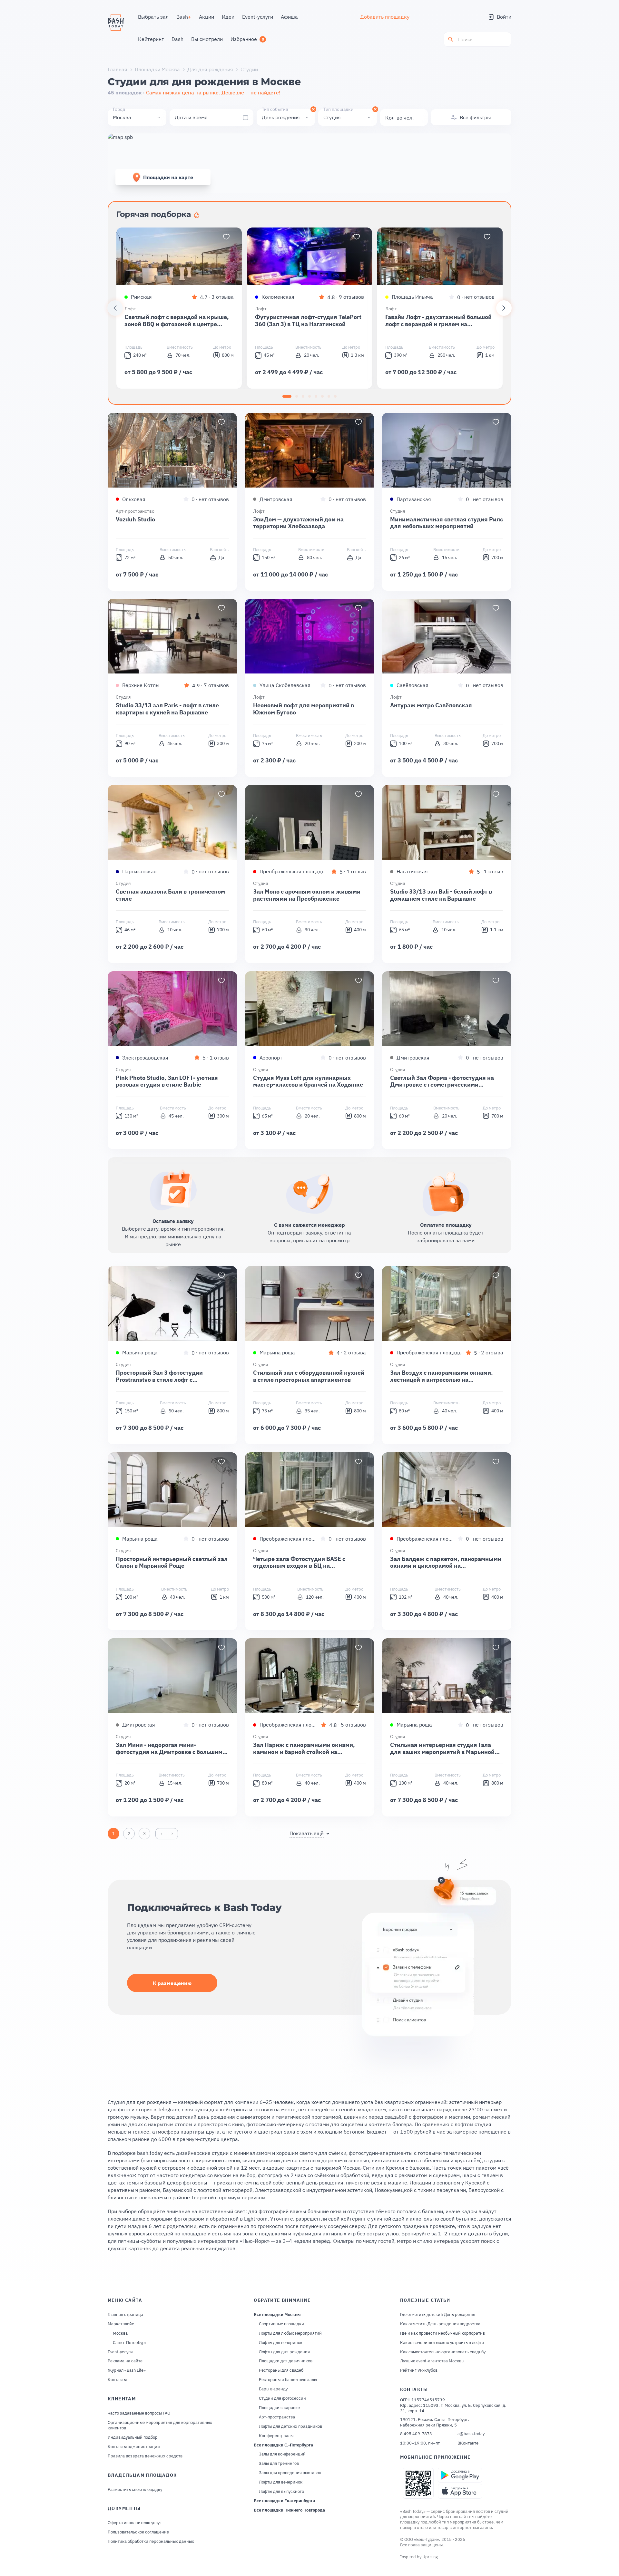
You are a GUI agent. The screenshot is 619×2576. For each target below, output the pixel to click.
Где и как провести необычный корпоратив (442, 2333)
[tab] (287, 396)
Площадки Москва (157, 69)
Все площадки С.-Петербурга (283, 2445)
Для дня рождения (210, 69)
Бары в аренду (273, 2389)
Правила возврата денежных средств (145, 2456)
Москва (120, 2333)
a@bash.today (471, 2434)
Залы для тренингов (279, 2464)
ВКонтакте (468, 2443)
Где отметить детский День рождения (438, 2315)
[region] (309, 308)
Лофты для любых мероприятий (290, 2333)
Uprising (430, 2557)
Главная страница (125, 2315)
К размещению (172, 1983)
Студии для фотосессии (282, 2398)
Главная (118, 69)
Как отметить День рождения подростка (440, 2324)
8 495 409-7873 (416, 2434)
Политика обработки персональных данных (151, 2542)
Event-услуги (120, 2352)
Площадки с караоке (279, 2408)
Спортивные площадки (281, 2324)
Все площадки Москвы (277, 2315)
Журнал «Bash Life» (127, 2370)
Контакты (117, 2380)
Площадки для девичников (286, 2361)
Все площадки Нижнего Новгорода (289, 2510)
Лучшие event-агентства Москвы (432, 2361)
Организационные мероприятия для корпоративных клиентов (160, 2425)
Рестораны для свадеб (281, 2370)
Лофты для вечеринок (281, 2343)
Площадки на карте (168, 177)
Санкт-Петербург (130, 2343)
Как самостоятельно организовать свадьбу (443, 2352)
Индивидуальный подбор (133, 2437)
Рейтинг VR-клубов (419, 2370)
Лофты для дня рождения (284, 2352)
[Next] (504, 308)
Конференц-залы (276, 2436)
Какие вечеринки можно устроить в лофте (442, 2343)
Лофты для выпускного (281, 2492)
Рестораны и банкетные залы (288, 2380)
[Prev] (115, 308)
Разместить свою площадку (135, 2490)
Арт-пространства (277, 2417)
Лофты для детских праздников (290, 2426)
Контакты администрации (134, 2447)
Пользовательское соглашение (138, 2532)
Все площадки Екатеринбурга (284, 2501)
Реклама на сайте (125, 2361)
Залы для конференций (282, 2454)
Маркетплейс (121, 2324)
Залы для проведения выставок (290, 2473)
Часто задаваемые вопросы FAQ (139, 2413)
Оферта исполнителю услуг (135, 2523)
